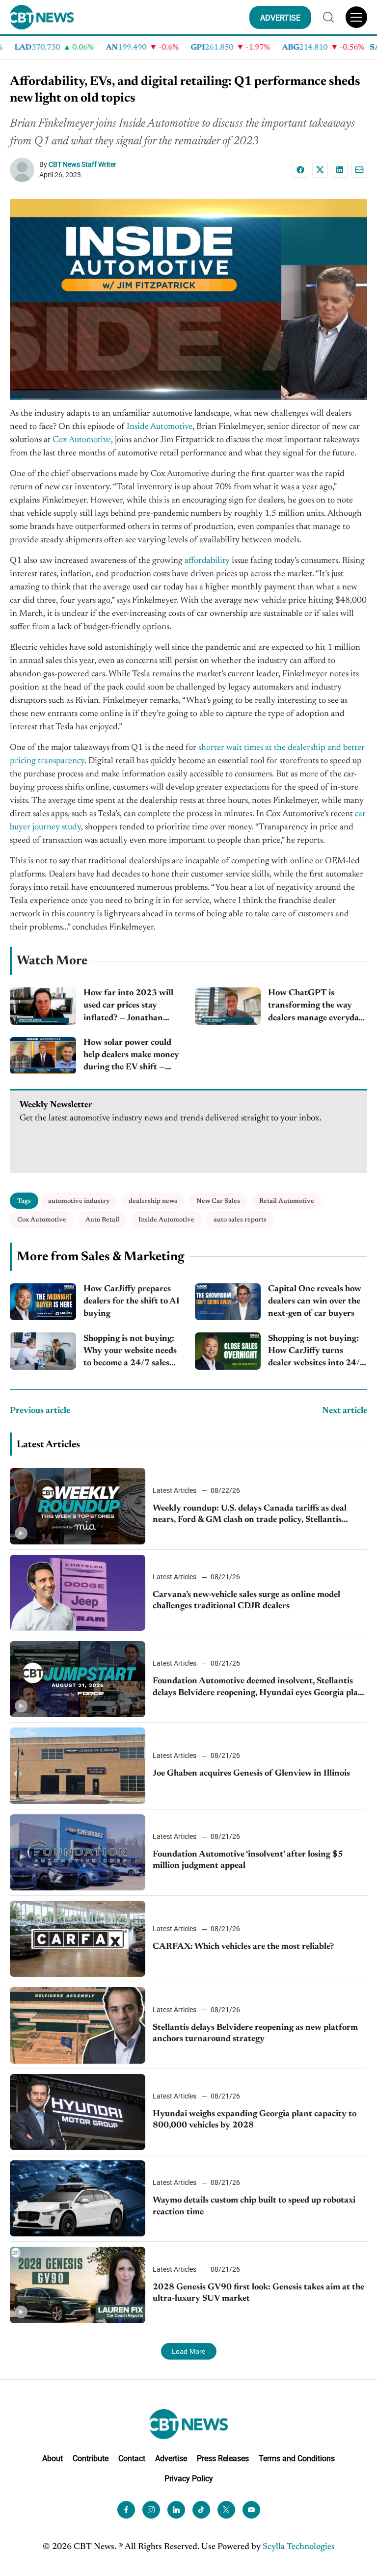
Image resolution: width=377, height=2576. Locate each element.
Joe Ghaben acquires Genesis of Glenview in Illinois (251, 1774)
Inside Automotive (160, 427)
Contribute (91, 2458)
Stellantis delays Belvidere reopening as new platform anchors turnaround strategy (255, 2033)
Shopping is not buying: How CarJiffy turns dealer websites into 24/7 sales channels (317, 1352)
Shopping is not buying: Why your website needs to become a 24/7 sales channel (130, 1352)
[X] (320, 170)
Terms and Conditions (297, 2458)
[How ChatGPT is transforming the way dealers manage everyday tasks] (228, 1006)
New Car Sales (218, 1201)
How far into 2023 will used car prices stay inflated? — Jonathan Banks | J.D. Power (128, 1007)
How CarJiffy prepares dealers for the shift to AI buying (132, 1301)
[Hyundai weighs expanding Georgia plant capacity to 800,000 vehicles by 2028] (78, 2112)
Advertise (171, 2458)
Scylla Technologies (299, 2547)
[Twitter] (226, 2510)
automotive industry (79, 1201)
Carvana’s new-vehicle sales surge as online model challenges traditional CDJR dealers (246, 1601)
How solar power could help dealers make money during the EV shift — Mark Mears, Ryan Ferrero (131, 1056)
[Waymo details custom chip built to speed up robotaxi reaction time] (78, 2198)
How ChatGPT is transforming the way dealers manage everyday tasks (316, 1007)
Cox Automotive (82, 440)
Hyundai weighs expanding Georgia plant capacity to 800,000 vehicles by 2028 (255, 2120)
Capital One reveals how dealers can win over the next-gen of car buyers (315, 1301)
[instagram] (151, 2510)
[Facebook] (300, 170)
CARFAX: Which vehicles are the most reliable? (243, 1947)
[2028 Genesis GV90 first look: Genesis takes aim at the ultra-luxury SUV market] (78, 2285)
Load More (189, 2351)
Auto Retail (102, 1220)
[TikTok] (201, 2510)
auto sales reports (240, 1220)
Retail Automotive (287, 1201)
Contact (132, 2458)
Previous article (40, 1411)
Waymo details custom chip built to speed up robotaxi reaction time (254, 2206)
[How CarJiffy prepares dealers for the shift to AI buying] (43, 1302)
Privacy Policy (189, 2479)
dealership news (153, 1201)
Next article (345, 1411)
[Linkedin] (340, 170)
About (53, 2458)
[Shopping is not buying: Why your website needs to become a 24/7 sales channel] (43, 1351)
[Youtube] (251, 2510)
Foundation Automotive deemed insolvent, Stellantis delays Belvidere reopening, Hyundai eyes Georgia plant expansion (260, 1688)
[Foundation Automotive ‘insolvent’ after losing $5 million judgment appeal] (78, 1852)
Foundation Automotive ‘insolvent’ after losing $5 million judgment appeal (248, 1860)
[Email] (359, 170)
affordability (207, 561)
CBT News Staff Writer (82, 164)
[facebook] (126, 2510)
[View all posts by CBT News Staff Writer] (25, 170)
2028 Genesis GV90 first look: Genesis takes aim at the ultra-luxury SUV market (258, 2293)
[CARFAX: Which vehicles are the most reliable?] (78, 1939)
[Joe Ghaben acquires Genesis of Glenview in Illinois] (78, 1766)
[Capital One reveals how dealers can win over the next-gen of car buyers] (228, 1302)
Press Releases (223, 2458)
